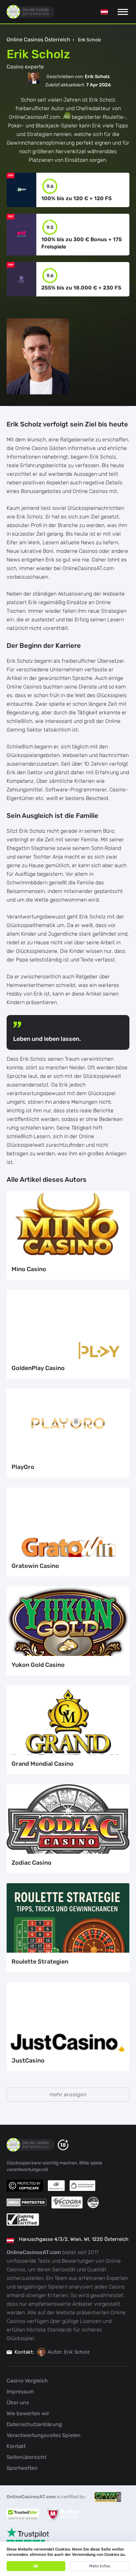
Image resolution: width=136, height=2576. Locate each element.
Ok (36, 2566)
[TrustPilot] (28, 2538)
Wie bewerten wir (28, 2413)
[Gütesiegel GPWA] (108, 2497)
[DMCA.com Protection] (27, 2202)
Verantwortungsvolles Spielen (44, 2435)
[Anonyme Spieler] (83, 2186)
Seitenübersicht (26, 2457)
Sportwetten (22, 2468)
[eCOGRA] (67, 2202)
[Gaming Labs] (23, 2220)
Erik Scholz (77, 2352)
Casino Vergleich (27, 2381)
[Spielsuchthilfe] (56, 2186)
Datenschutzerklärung (34, 2424)
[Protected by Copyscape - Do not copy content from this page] (25, 2186)
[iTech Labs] (93, 2202)
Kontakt (16, 2446)
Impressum (20, 2392)
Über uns (18, 2402)
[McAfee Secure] (64, 2514)
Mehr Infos (100, 2566)
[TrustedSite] (23, 2514)
